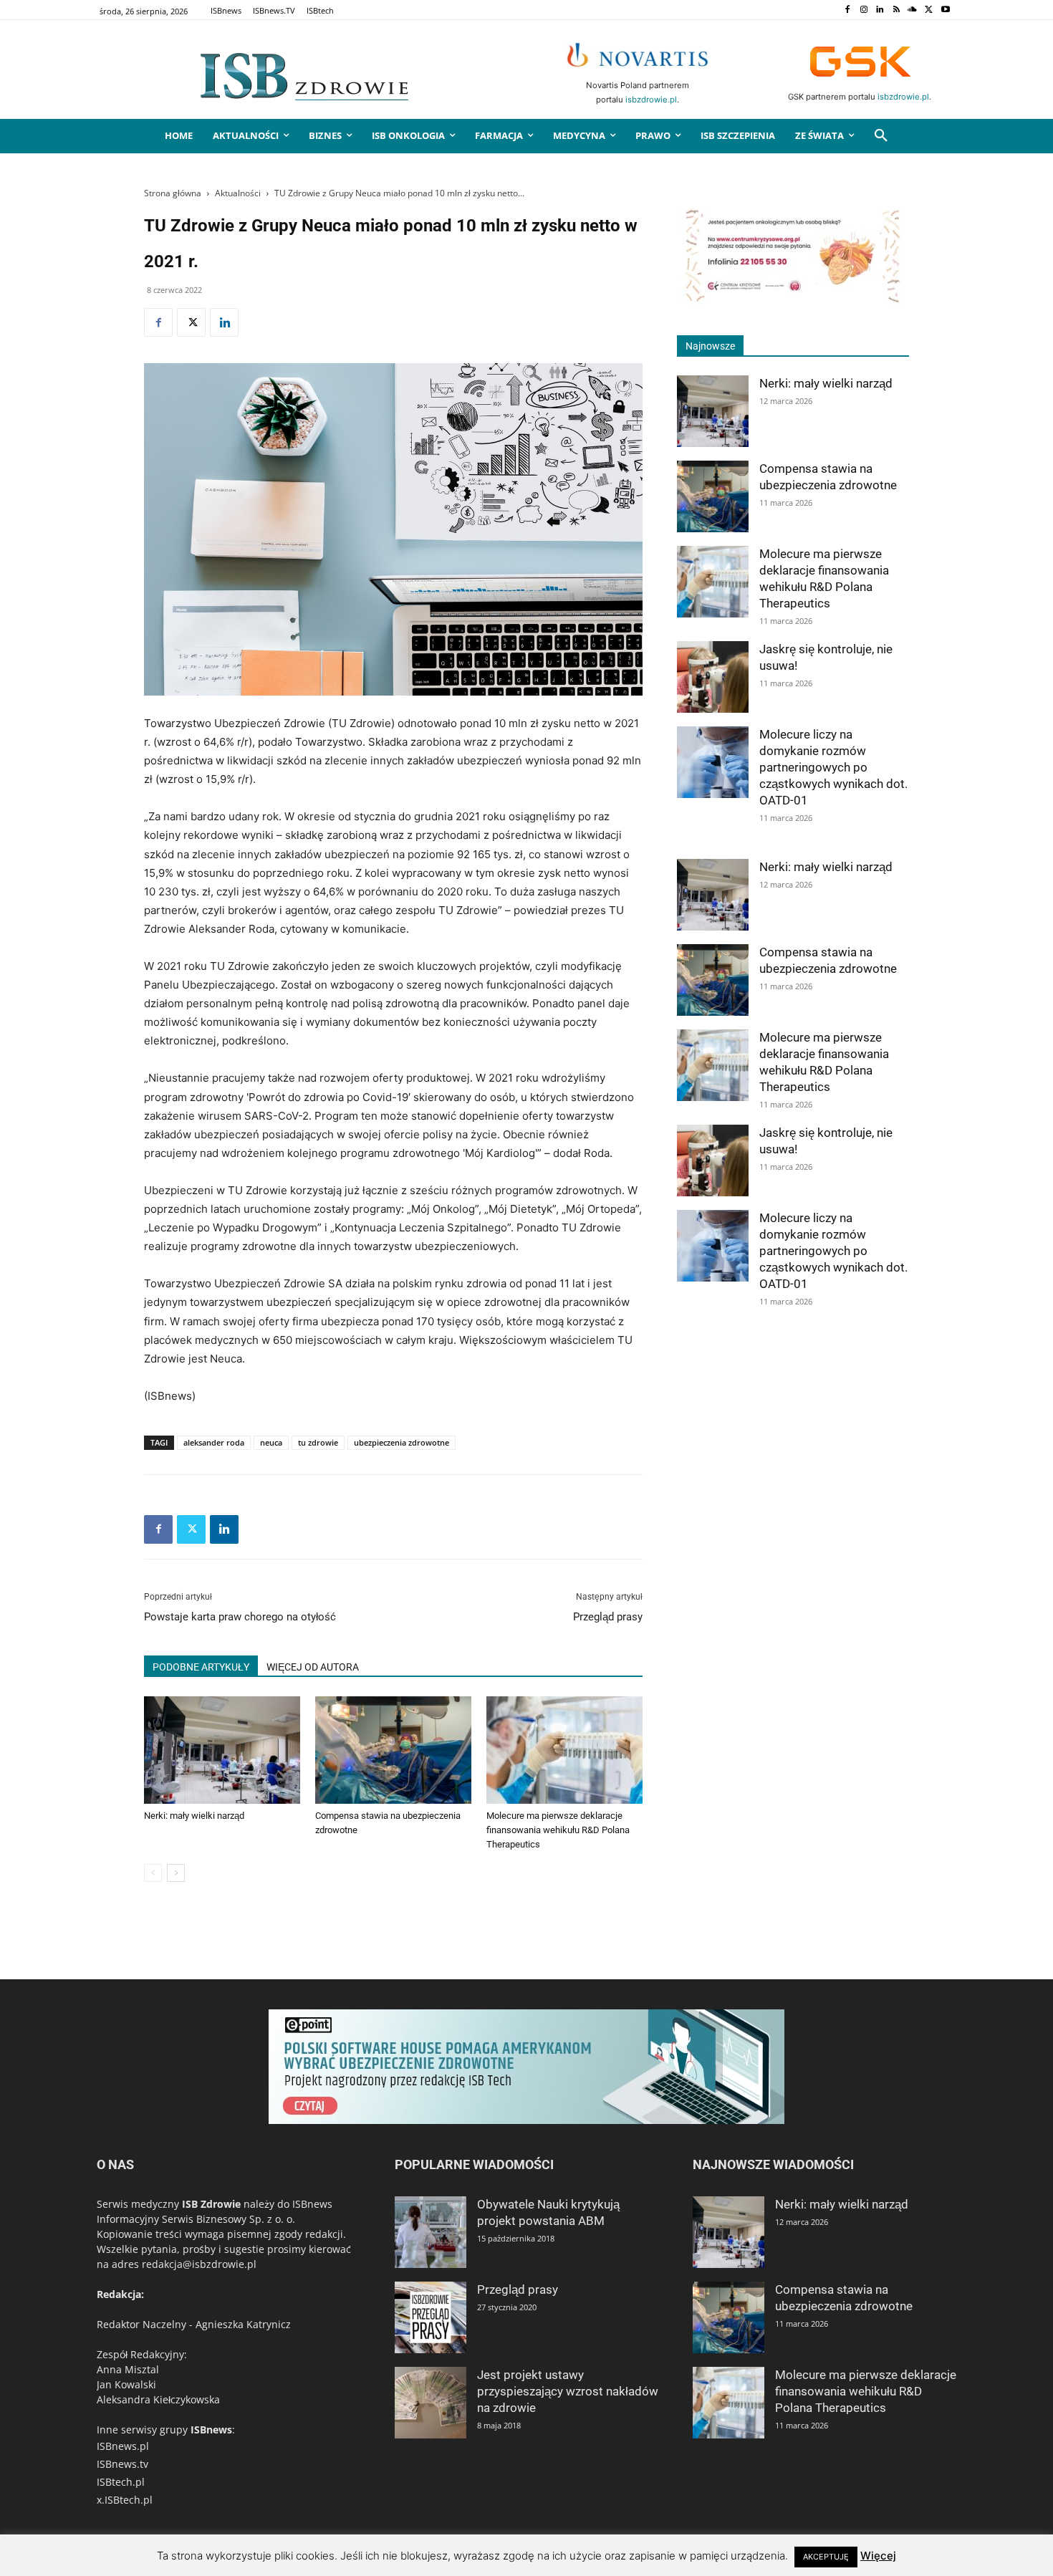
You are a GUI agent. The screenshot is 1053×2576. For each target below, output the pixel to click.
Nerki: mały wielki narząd (194, 1816)
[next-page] (176, 1873)
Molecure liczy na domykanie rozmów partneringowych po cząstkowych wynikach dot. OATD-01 (833, 767)
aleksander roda (214, 1442)
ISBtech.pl (121, 2482)
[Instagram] (864, 10)
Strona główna (173, 193)
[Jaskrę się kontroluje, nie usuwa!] (713, 677)
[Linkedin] (880, 10)
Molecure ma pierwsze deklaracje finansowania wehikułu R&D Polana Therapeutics (558, 1830)
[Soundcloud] (913, 10)
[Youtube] (945, 10)
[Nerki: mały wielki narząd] (222, 1750)
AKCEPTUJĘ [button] (826, 2557)
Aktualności (238, 193)
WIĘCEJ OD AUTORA (313, 1667)
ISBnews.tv (122, 2464)
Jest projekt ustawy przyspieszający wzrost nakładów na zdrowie (568, 2391)
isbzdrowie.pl (651, 100)
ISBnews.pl (123, 2446)
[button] (881, 136)
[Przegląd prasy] (431, 2317)
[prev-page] (153, 1873)
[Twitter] (929, 10)
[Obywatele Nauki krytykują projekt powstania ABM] (431, 2232)
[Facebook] (847, 10)
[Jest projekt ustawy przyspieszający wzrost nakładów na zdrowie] (431, 2403)
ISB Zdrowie (211, 2204)
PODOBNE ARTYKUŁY (201, 1667)
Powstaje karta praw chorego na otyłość (240, 1617)
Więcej (878, 2556)
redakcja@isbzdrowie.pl (199, 2264)
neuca (271, 1442)
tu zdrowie (318, 1442)
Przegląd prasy (608, 1617)
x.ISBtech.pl (125, 2500)
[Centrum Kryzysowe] (793, 301)
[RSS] (896, 10)
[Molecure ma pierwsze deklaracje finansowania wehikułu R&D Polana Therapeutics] (564, 1750)
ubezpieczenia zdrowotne (402, 1442)
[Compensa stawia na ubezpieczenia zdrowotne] (393, 1750)
